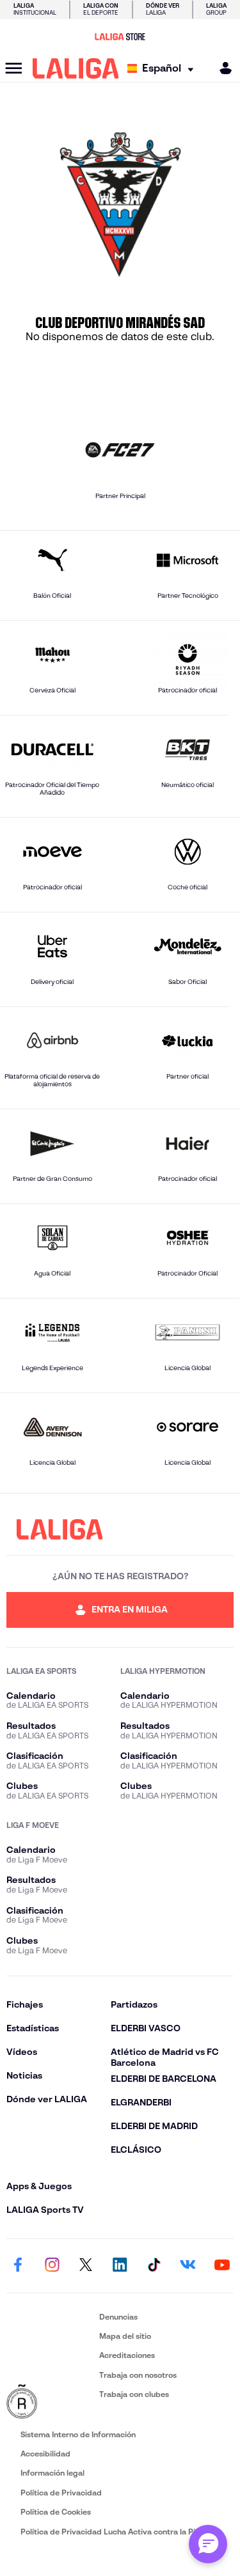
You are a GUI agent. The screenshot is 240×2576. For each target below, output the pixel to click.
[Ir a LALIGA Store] (120, 36)
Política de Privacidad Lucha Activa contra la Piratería (120, 2532)
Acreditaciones (127, 2355)
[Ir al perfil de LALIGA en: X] (86, 2266)
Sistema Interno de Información (78, 2434)
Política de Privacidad (61, 2493)
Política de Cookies (56, 2512)
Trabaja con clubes (134, 2394)
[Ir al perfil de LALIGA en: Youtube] (222, 2266)
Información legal (52, 2473)
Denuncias (118, 2317)
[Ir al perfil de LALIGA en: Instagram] (52, 2266)
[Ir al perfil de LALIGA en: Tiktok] (154, 2266)
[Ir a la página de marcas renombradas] (50, 2402)
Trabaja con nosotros (138, 2375)
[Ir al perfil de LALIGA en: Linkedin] (120, 2266)
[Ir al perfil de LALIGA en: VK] (188, 2266)
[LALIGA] (76, 68)
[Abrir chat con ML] (208, 2544)
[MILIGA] (221, 68)
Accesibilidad (45, 2454)
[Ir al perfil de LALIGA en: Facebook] (18, 2266)
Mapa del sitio (125, 2336)
